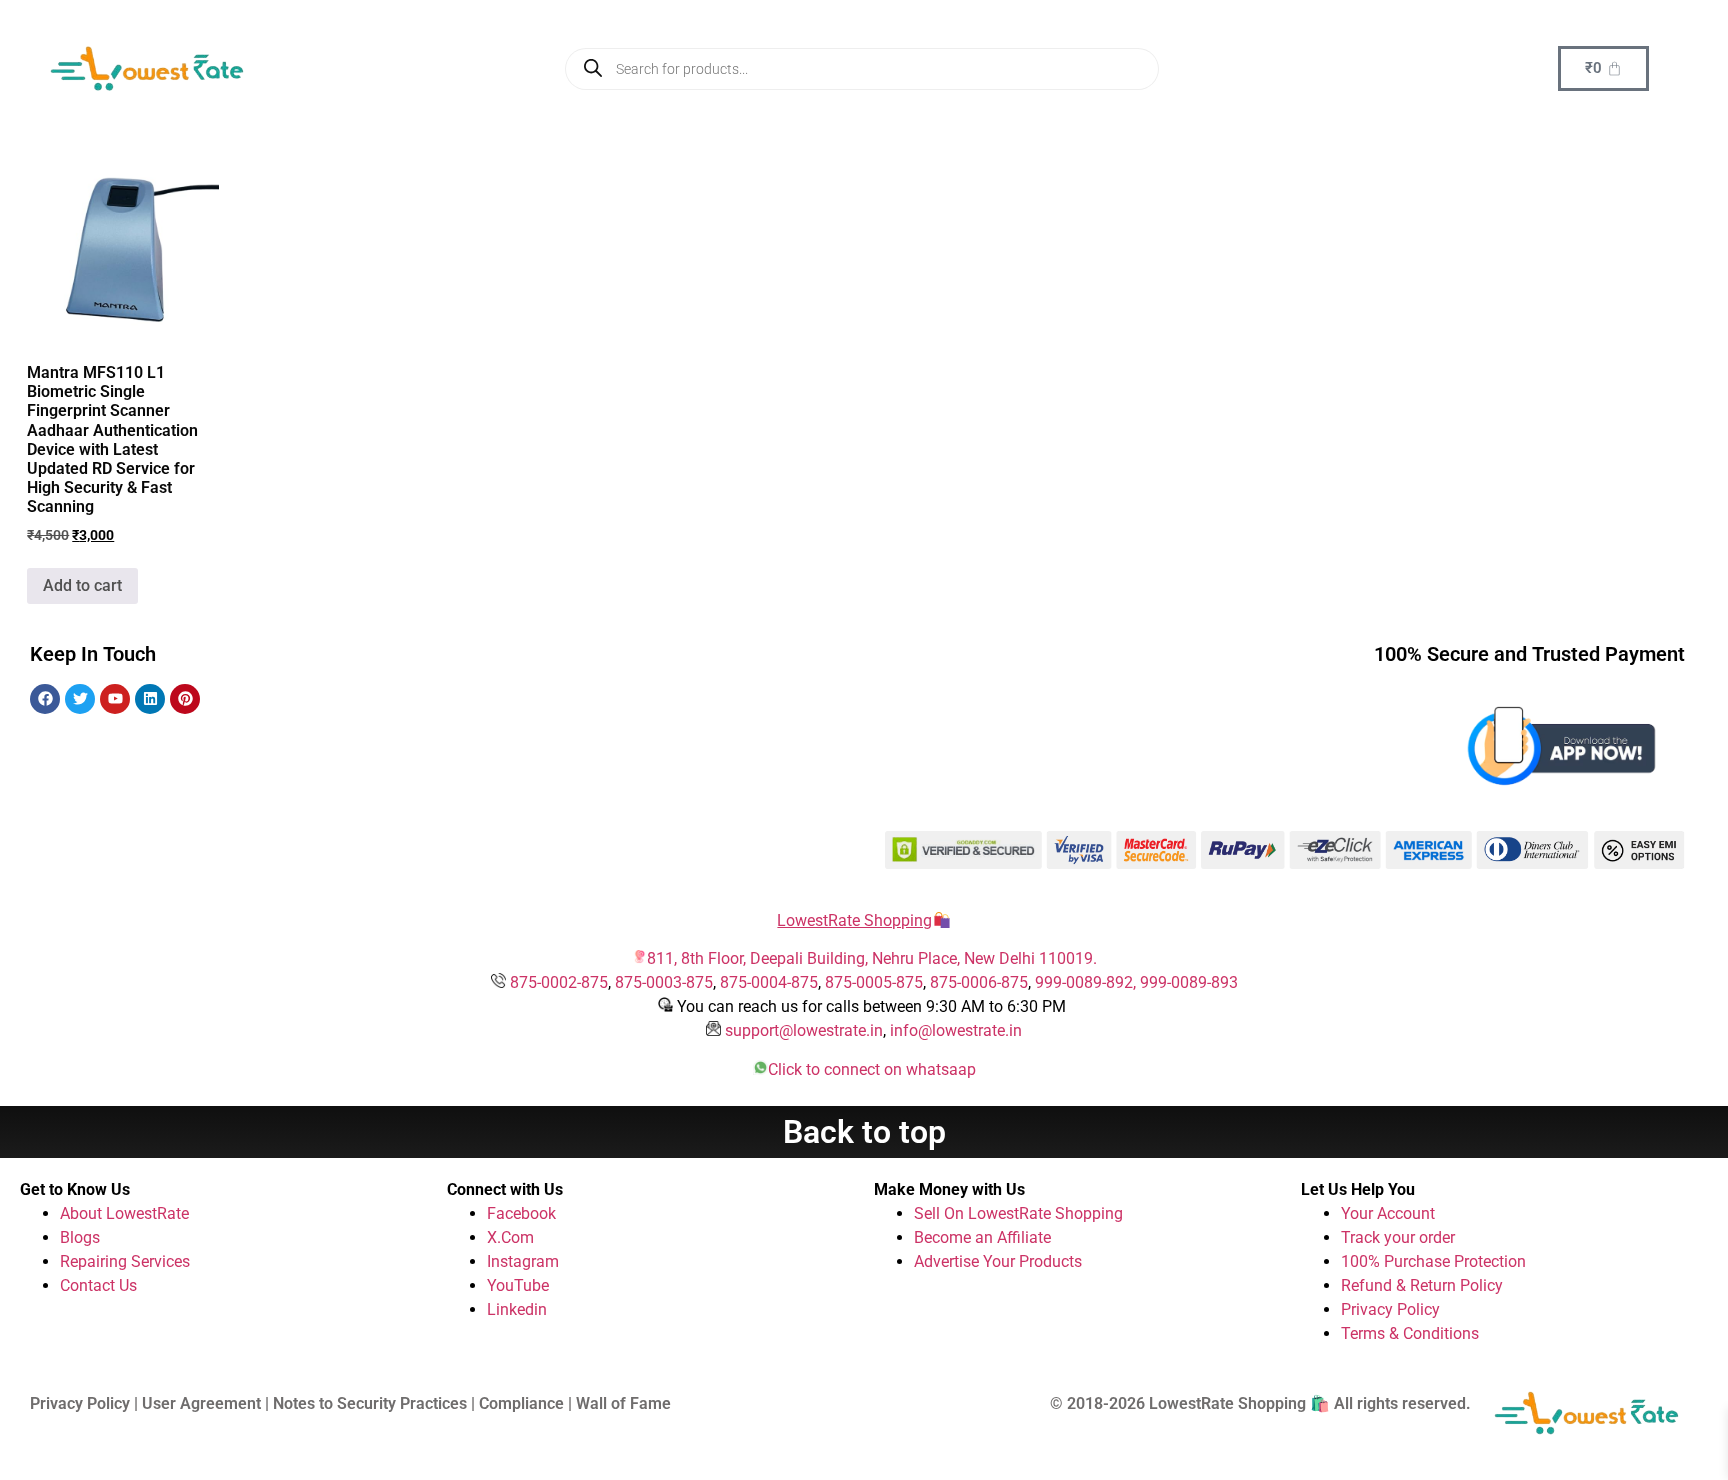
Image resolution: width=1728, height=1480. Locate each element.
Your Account (1388, 1213)
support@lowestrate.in (804, 1030)
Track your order (1398, 1237)
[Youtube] (115, 699)
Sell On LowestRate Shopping (1018, 1213)
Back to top (864, 1132)
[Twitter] (80, 699)
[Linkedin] (150, 699)
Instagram (523, 1261)
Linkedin (517, 1309)
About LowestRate (124, 1213)
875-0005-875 (874, 982)
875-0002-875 (559, 982)
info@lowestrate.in (956, 1030)
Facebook (521, 1213)
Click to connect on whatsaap (872, 1069)
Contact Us (98, 1285)
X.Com (510, 1237)
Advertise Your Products (998, 1261)
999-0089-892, (1087, 982)
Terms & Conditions (1410, 1333)
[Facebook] (45, 699)
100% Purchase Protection (1433, 1261)
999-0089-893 (1189, 982)
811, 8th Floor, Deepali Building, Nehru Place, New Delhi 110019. (872, 958)
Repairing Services (125, 1261)
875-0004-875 (769, 982)
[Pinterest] (185, 699)
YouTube (518, 1285)
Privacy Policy (1390, 1309)
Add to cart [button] (82, 585)
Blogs (80, 1237)
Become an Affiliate (982, 1237)
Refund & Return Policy (1422, 1285)
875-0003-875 (664, 982)
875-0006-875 (979, 982)
